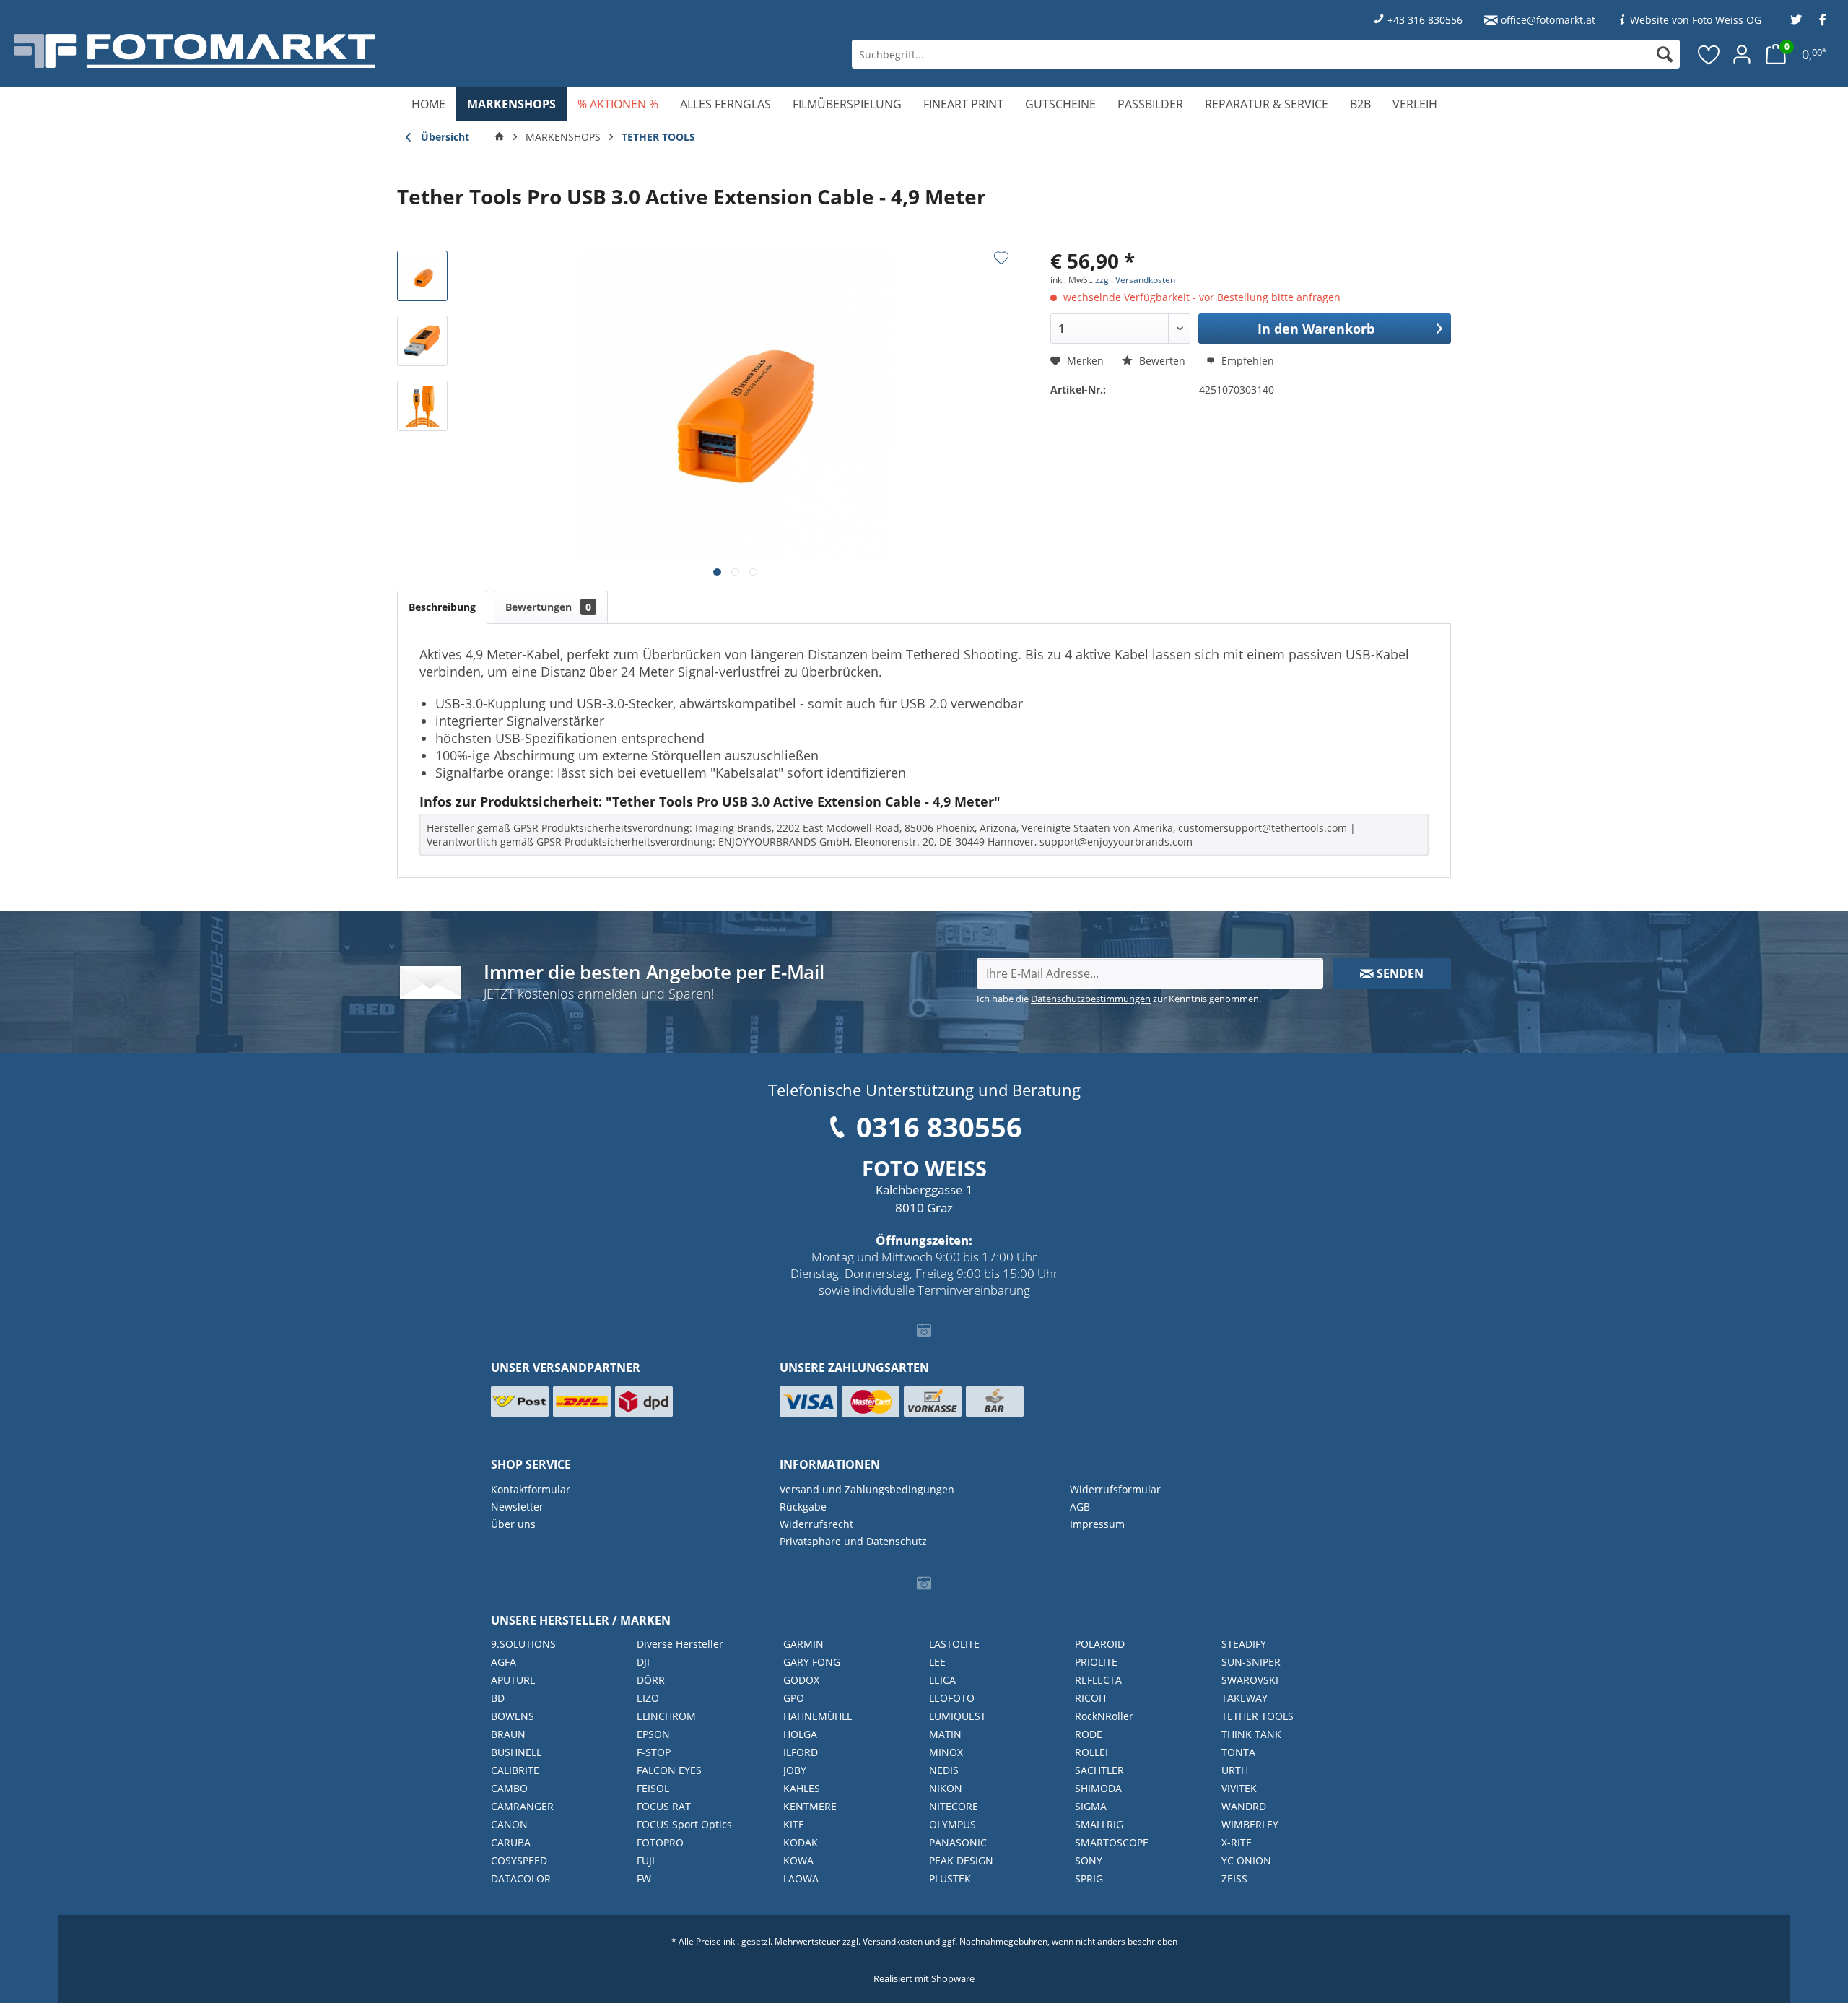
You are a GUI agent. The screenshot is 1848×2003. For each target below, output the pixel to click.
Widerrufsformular (1115, 1489)
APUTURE (513, 1680)
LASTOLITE (954, 1644)
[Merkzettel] (1709, 54)
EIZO (648, 1698)
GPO (794, 1698)
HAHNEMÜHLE (818, 1716)
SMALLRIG (1099, 1824)
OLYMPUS (953, 1824)
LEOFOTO (952, 1698)
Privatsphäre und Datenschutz (853, 1541)
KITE (794, 1824)
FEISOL (653, 1788)
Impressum (1097, 1524)
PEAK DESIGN (961, 1860)
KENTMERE (810, 1806)
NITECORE (954, 1806)
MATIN (945, 1734)
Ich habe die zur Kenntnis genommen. (1119, 999)
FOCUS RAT (664, 1806)
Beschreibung (442, 607)
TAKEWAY (1245, 1698)
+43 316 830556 (1425, 20)
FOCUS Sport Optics (684, 1824)
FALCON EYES (669, 1770)
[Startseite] (500, 137)
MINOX (946, 1752)
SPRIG (1089, 1878)
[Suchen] (1665, 54)
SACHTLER (1099, 1770)
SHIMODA (1098, 1788)
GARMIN (803, 1644)
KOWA (798, 1860)
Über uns (513, 1524)
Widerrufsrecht (816, 1524)
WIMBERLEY (1250, 1824)
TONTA (1238, 1752)
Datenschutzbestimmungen (1091, 999)
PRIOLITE (1096, 1662)
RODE (1089, 1734)
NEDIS (944, 1770)
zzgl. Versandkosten (1135, 280)
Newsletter (517, 1507)
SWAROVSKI (1250, 1680)
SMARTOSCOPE (1112, 1842)
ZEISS (1234, 1878)
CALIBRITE (515, 1770)
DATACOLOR (521, 1878)
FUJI (646, 1860)
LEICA (942, 1680)
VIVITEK (1239, 1788)
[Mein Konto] (1742, 54)
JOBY (795, 1770)
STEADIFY (1244, 1644)
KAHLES (802, 1788)
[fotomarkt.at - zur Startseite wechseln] (333, 51)
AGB (1080, 1507)
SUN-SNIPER (1251, 1662)
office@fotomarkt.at (1548, 20)
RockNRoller (1104, 1716)
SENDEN (1399, 973)
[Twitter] (1796, 20)
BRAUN (508, 1734)
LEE (937, 1662)
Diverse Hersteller (680, 1644)
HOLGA (800, 1734)
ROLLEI (1091, 1752)
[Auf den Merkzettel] (1001, 258)
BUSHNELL (516, 1752)
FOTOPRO (660, 1842)
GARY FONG (812, 1662)
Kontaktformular (531, 1489)
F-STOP (654, 1752)
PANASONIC (958, 1842)
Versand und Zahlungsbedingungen (867, 1489)
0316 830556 (939, 1126)
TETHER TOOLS (1258, 1716)
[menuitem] (1266, 54)
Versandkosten (893, 1941)
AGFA (504, 1662)
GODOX (801, 1680)
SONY (1089, 1860)
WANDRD (1244, 1806)
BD (498, 1698)
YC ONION (1246, 1860)
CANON (509, 1824)
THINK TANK (1251, 1734)
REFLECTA (1098, 1680)
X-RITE (1237, 1842)
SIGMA (1091, 1806)
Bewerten (1162, 361)
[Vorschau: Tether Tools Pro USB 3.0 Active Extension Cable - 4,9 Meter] (422, 276)
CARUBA (511, 1842)
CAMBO (509, 1788)
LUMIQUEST (958, 1716)
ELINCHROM (666, 1716)
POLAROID (1100, 1644)
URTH (1235, 1770)
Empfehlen (1246, 361)
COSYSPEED (519, 1860)
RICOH (1090, 1698)
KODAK (801, 1842)
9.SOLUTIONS (523, 1644)
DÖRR (651, 1680)
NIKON (946, 1788)
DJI (643, 1662)
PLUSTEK (950, 1878)
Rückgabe (803, 1507)
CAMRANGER (522, 1806)
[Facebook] (1823, 20)
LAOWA (801, 1878)
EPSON (653, 1734)
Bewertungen (548, 607)
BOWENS (513, 1716)
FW (644, 1878)
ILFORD (801, 1752)
